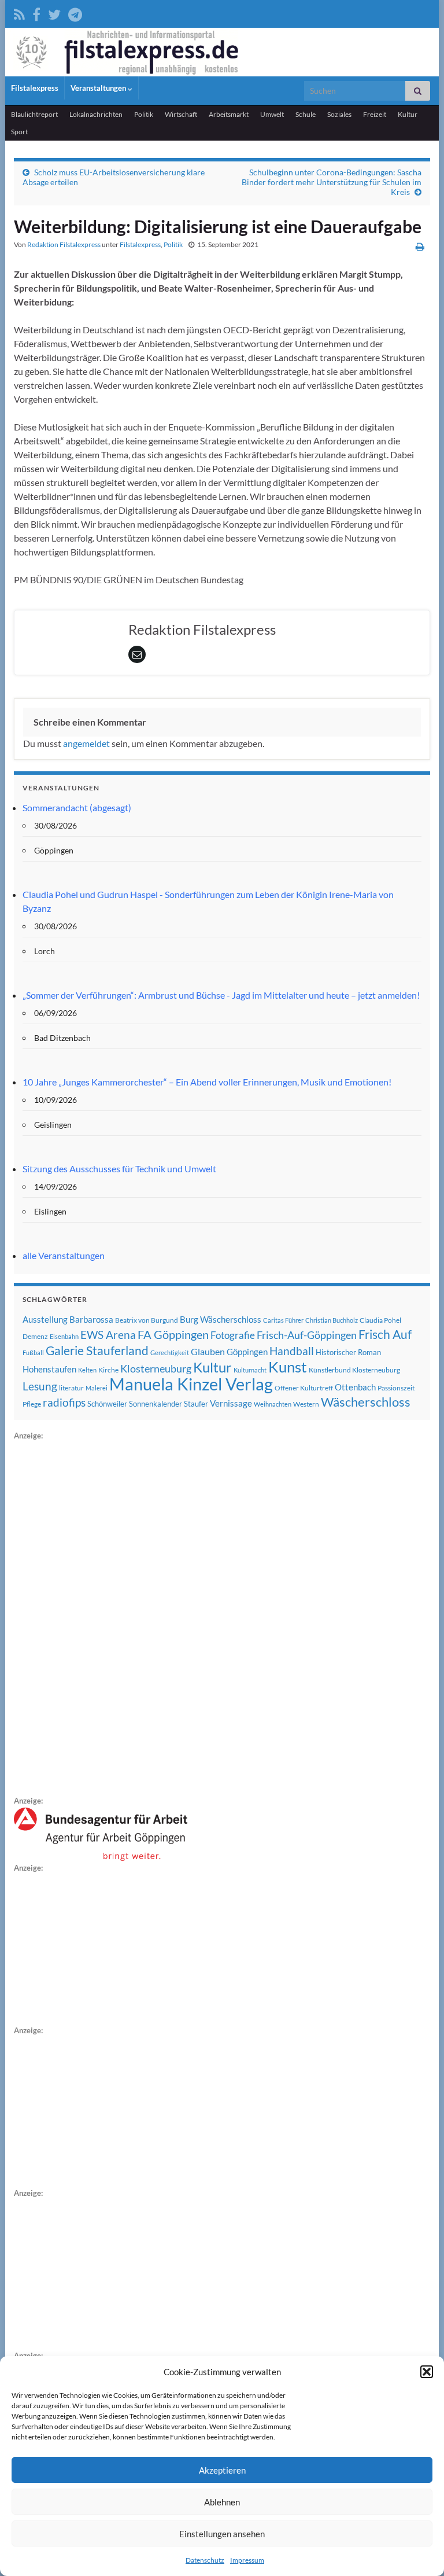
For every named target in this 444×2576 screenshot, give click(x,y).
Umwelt (272, 114)
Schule (306, 114)
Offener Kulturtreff (304, 1388)
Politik (144, 114)
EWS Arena (108, 1335)
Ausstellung (45, 1319)
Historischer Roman (348, 1352)
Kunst (288, 1367)
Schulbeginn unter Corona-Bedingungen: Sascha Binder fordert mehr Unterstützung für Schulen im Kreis (332, 182)
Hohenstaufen (49, 1369)
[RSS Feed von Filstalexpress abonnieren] (19, 12)
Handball (292, 1351)
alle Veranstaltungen (64, 1255)
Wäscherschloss (366, 1402)
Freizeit (375, 114)
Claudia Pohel (380, 1320)
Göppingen (247, 1352)
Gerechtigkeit (170, 1353)
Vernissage (231, 1403)
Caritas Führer (283, 1320)
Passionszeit (396, 1388)
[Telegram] (75, 12)
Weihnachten (273, 1404)
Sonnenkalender (156, 1404)
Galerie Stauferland (97, 1350)
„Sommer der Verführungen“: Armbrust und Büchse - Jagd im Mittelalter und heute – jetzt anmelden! (221, 995)
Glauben (208, 1351)
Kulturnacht (250, 1370)
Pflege (32, 1404)
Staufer (196, 1404)
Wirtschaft (181, 114)
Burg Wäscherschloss (221, 1320)
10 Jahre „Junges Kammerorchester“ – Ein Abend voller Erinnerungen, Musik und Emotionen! (207, 1082)
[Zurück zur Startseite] (222, 52)
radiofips (64, 1403)
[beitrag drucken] (420, 246)
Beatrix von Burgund (147, 1320)
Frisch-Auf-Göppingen (307, 1335)
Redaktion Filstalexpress (64, 244)
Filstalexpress (35, 88)
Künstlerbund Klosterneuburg (354, 1370)
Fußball (33, 1353)
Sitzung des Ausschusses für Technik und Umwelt (119, 1169)
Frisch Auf (385, 1334)
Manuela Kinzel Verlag (191, 1384)
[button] (427, 2372)
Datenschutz (205, 2560)
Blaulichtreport (34, 114)
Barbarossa (91, 1319)
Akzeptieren (222, 2470)
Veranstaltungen (99, 88)
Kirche (108, 1370)
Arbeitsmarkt (229, 114)
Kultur (408, 114)
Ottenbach (355, 1387)
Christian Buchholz (332, 1320)
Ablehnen (222, 2502)
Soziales (339, 114)
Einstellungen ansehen (222, 2534)
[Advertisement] (101, 1616)
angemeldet (86, 743)
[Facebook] (36, 12)
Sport (19, 132)
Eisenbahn (64, 1336)
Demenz (35, 1336)
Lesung (40, 1386)
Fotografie (233, 1335)
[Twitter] (54, 12)
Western (306, 1404)
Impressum (247, 2560)
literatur (71, 1388)
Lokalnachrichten (96, 114)
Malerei (97, 1388)
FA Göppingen (173, 1335)
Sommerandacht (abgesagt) (77, 807)
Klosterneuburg (156, 1368)
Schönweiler (107, 1404)
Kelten (87, 1370)
